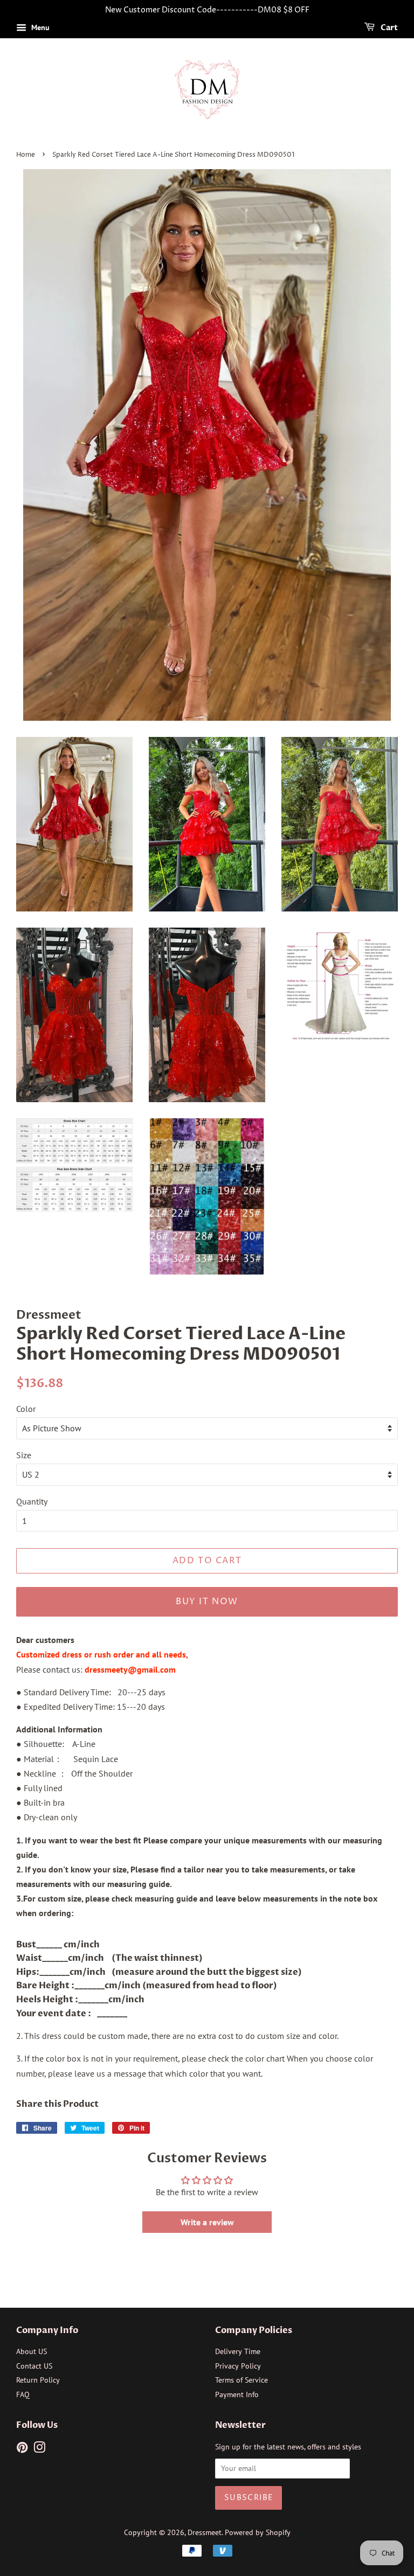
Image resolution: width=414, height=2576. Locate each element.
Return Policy (38, 2380)
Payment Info (237, 2394)
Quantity (32, 1501)
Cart (388, 28)
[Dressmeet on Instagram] (39, 2449)
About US (32, 2351)
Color (26, 1409)
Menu (39, 27)
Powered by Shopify (258, 2532)
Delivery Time (238, 2351)
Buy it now (207, 1602)
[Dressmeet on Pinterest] (22, 2449)
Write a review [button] (207, 2222)
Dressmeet (205, 2532)
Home (26, 155)
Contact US (34, 2366)
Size (24, 1455)
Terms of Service (241, 2380)
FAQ (23, 2394)
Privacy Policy (238, 2366)
